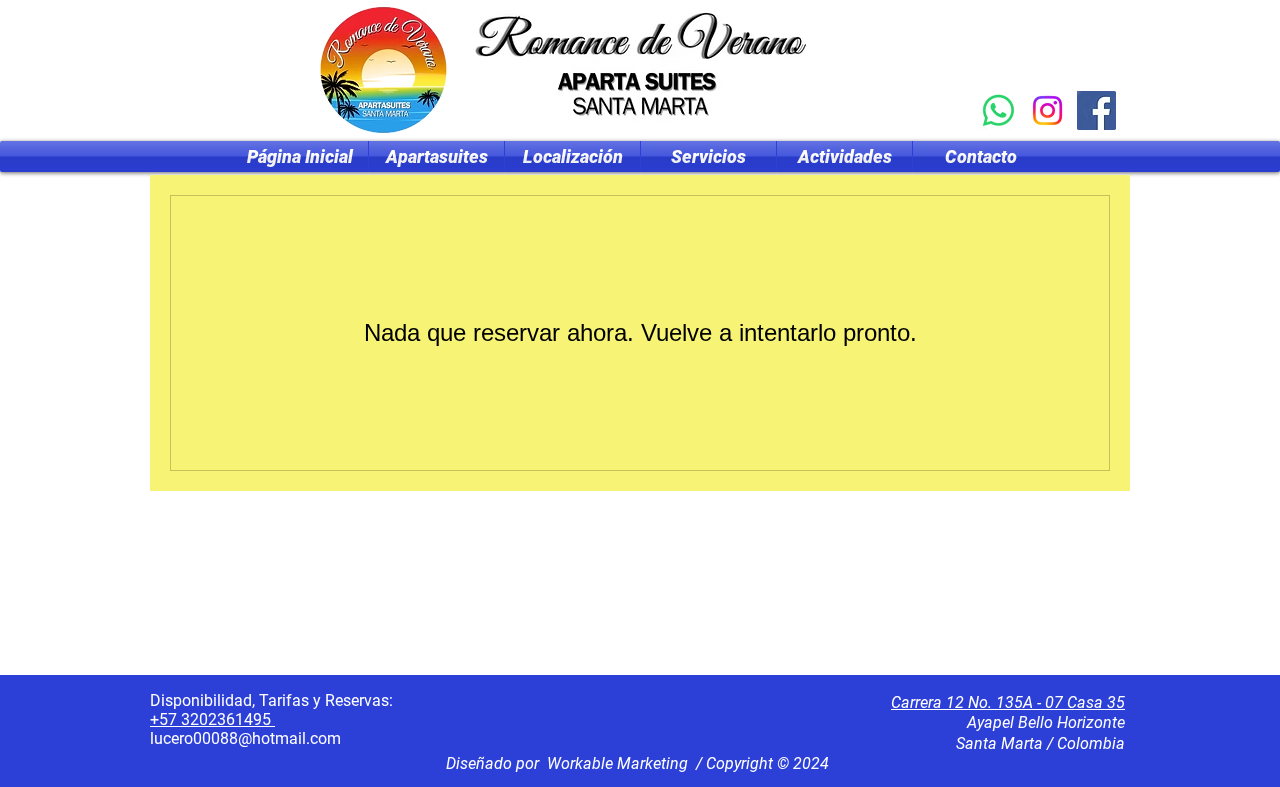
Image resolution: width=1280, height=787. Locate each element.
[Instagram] (1047, 110)
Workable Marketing (617, 763)
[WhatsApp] (998, 110)
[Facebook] (1096, 110)
